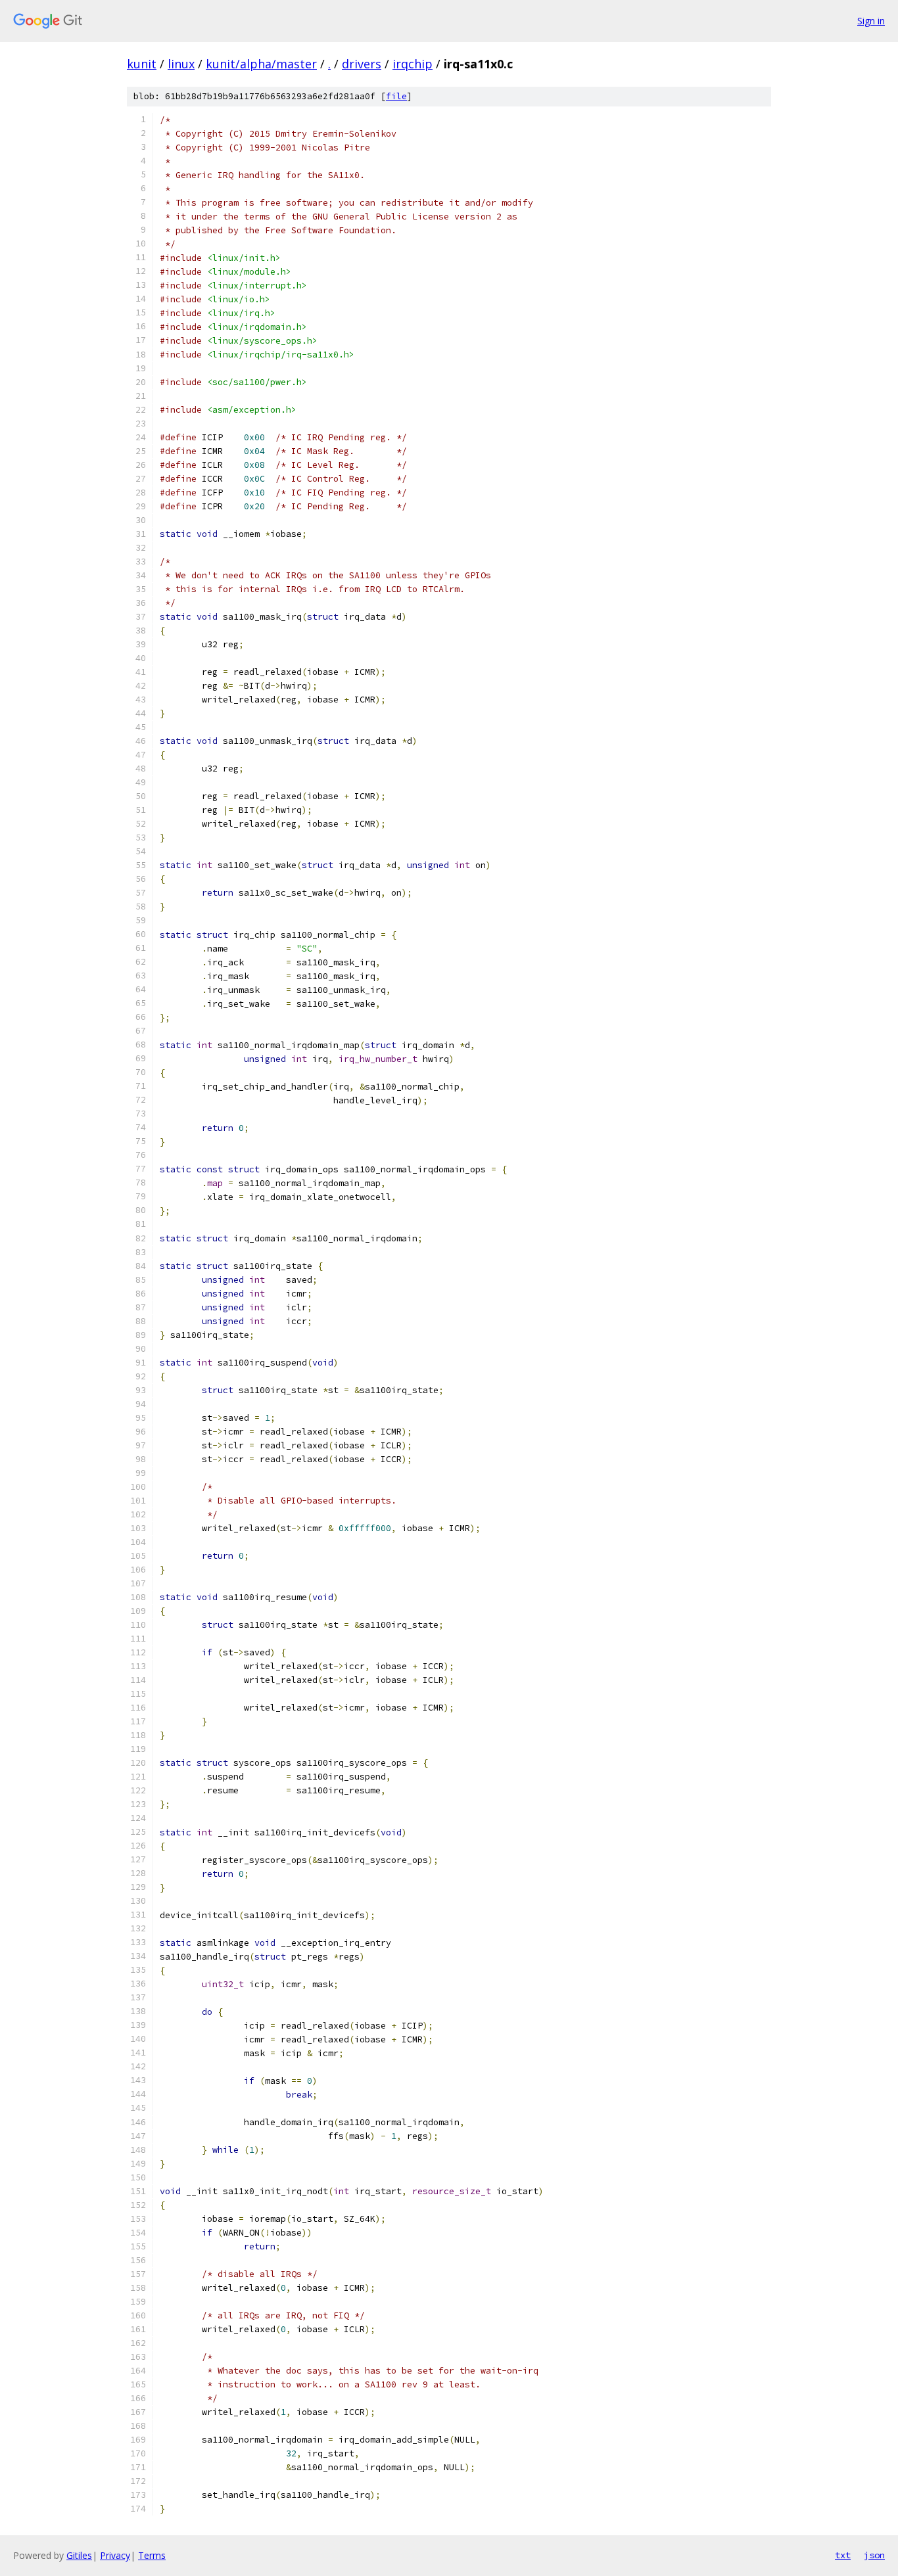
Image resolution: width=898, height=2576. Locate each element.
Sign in (871, 21)
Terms (152, 2555)
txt (843, 2555)
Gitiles (79, 2555)
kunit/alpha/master (261, 64)
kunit (142, 64)
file (396, 96)
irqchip (413, 64)
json (874, 2555)
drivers (362, 64)
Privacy (115, 2555)
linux (181, 64)
